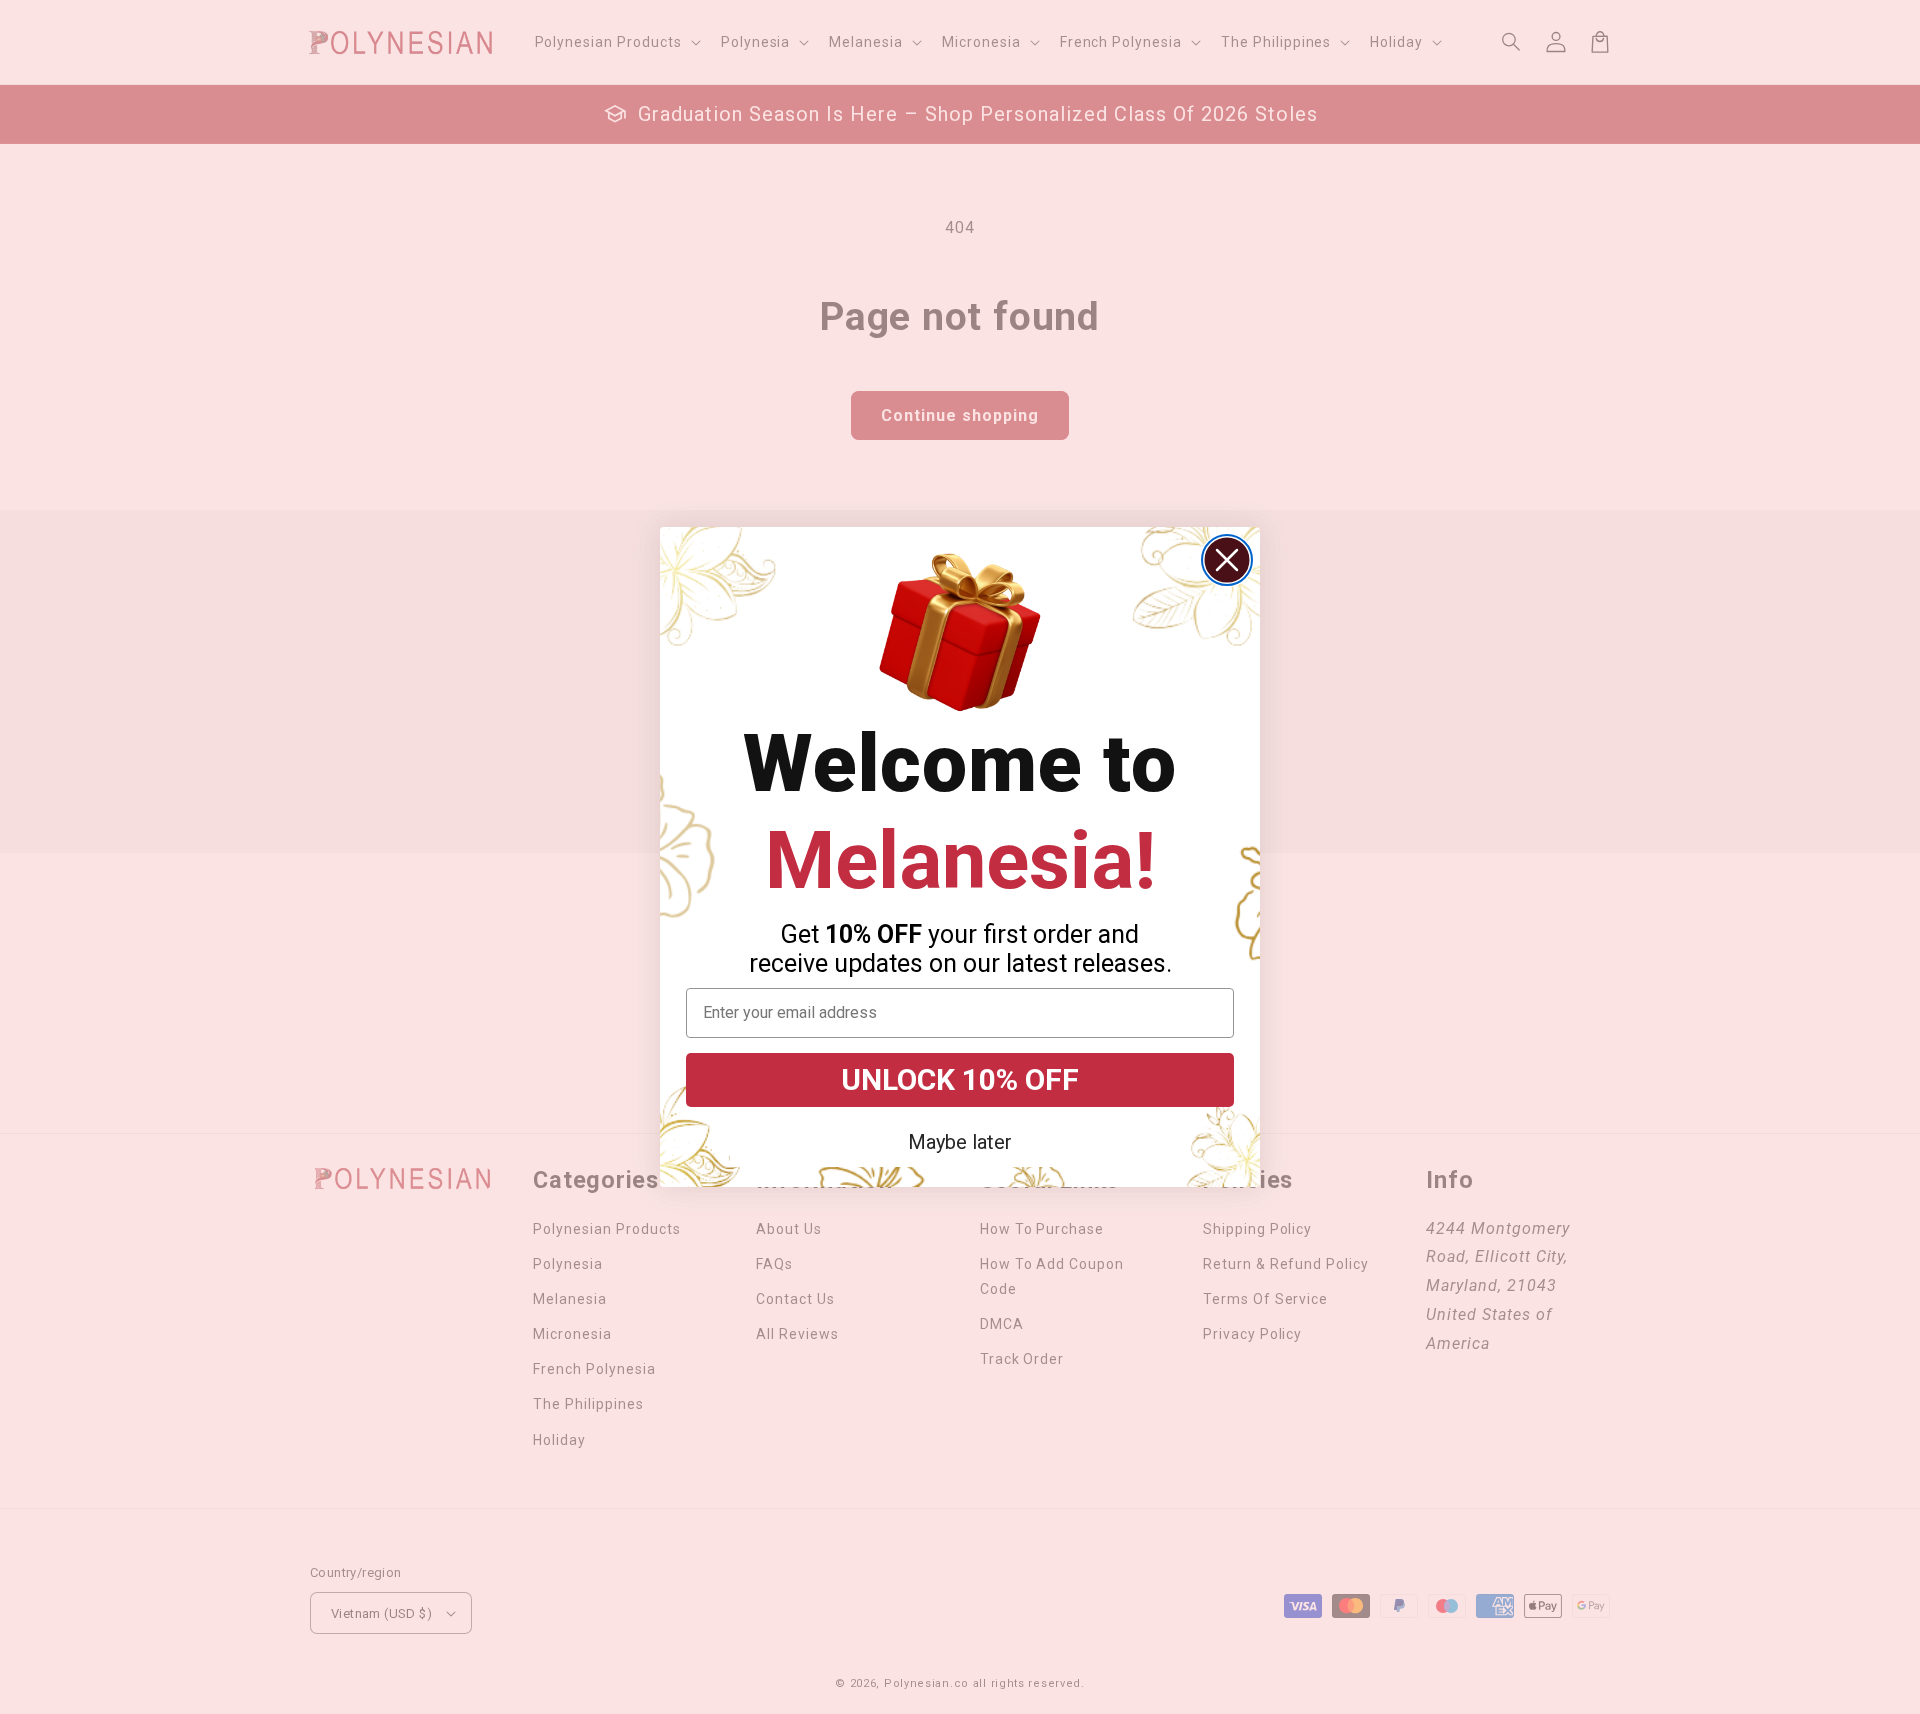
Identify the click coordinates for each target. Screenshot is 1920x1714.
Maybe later (960, 1142)
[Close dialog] (1227, 560)
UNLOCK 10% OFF (960, 1079)
